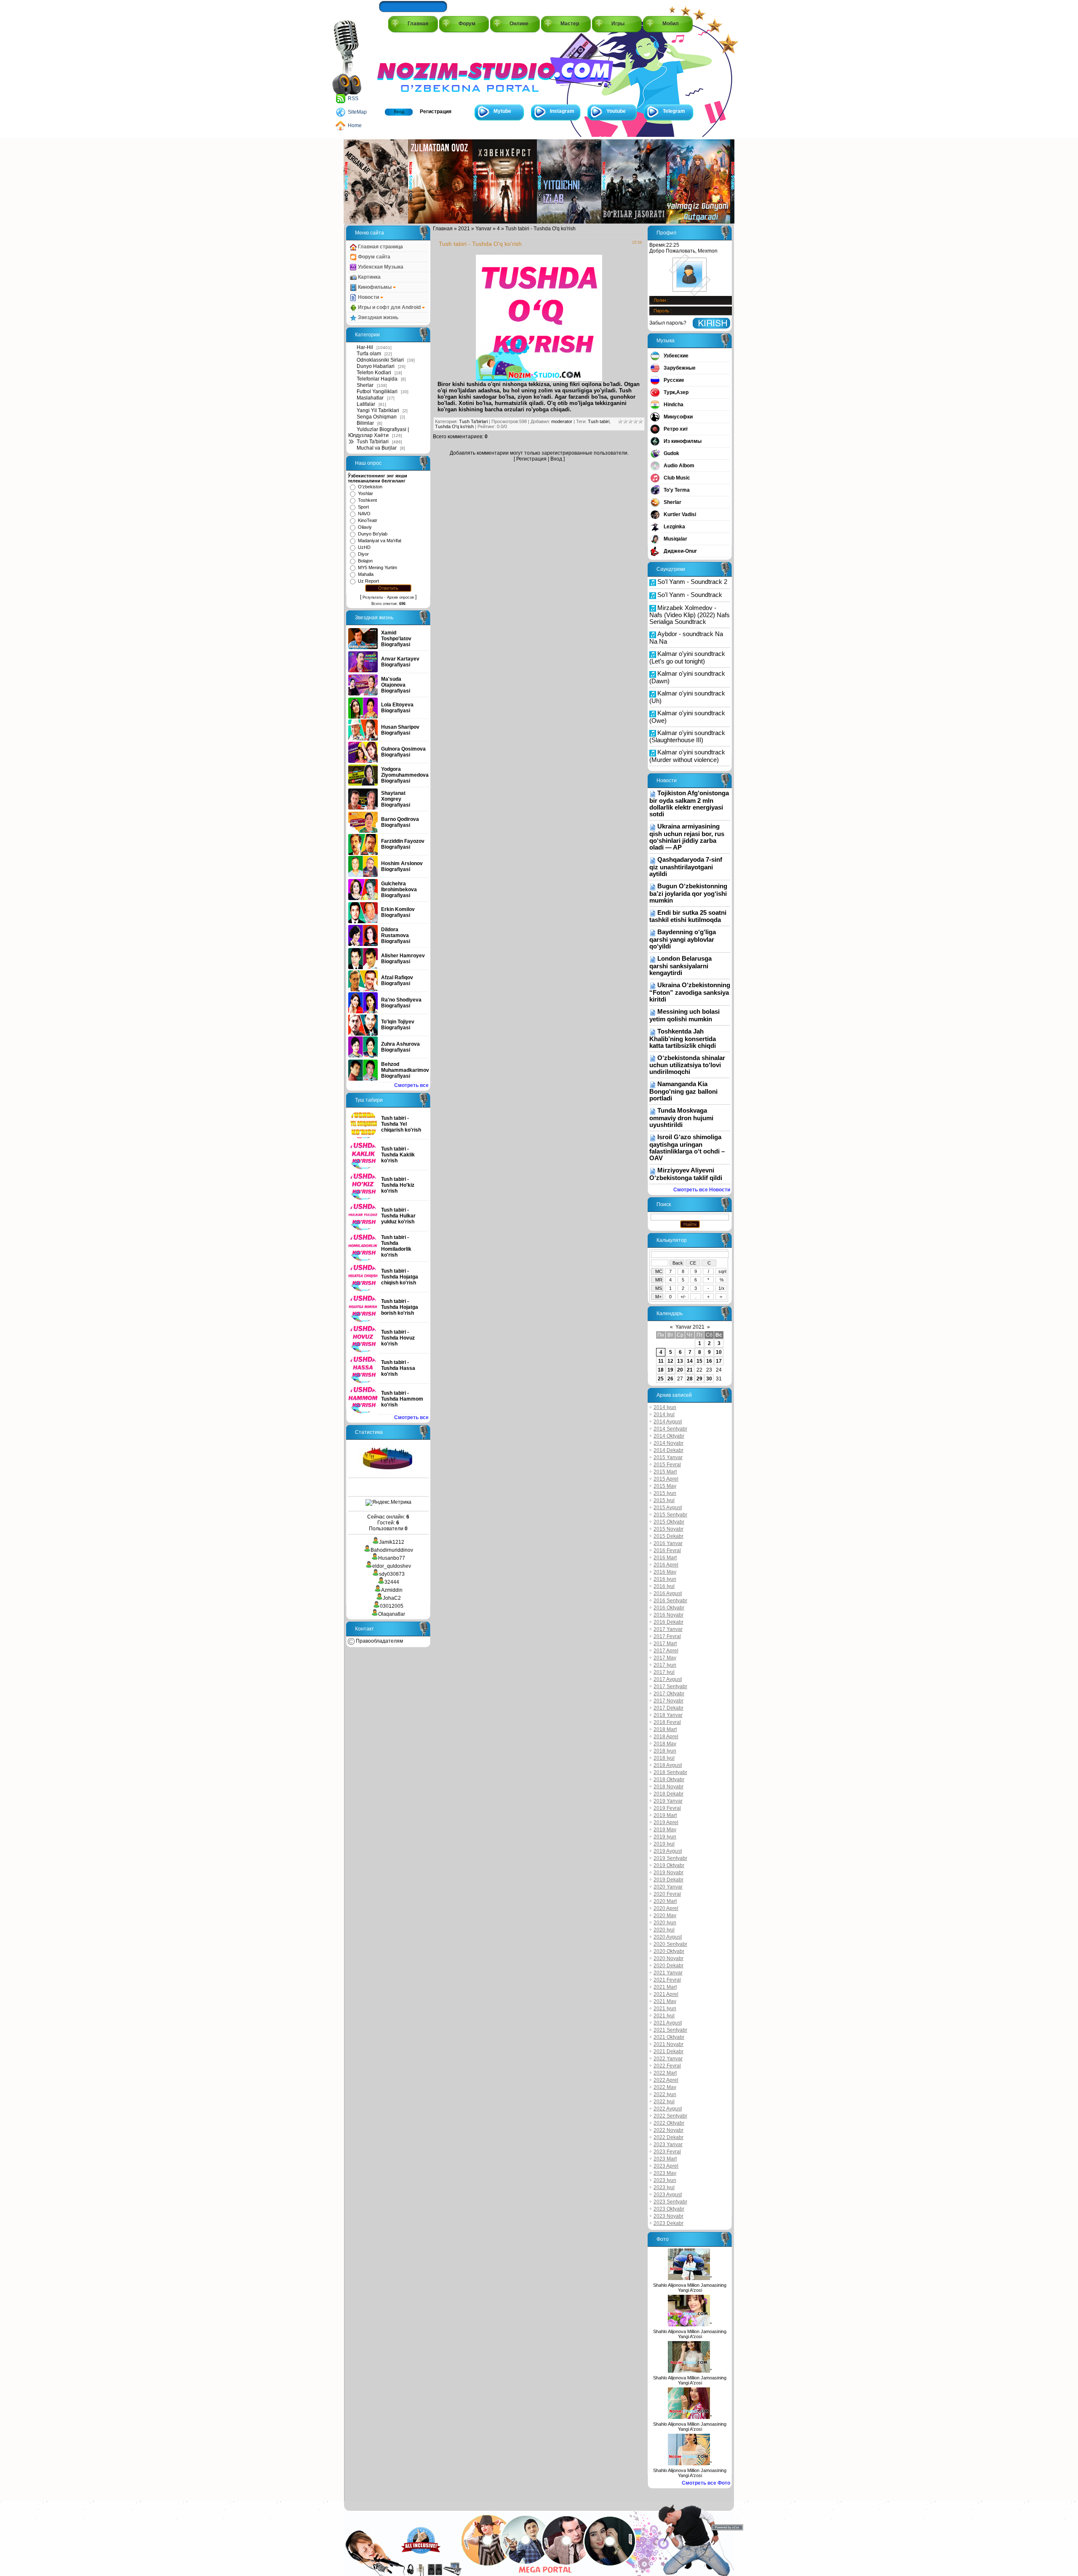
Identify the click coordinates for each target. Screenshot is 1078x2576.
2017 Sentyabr (670, 1686)
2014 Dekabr (668, 1450)
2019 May (665, 1830)
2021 (464, 229)
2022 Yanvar (668, 2059)
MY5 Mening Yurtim (378, 567)
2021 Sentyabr (670, 2030)
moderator (562, 421)
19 (670, 1370)
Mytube (502, 111)
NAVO (364, 514)
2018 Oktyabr (669, 1779)
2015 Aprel (666, 1479)
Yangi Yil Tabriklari (378, 410)
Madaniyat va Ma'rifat (380, 541)
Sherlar (365, 385)
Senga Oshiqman (377, 417)
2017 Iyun (665, 1665)
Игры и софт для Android (389, 307)
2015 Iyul (664, 1500)
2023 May (665, 2173)
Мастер (570, 24)
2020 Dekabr (668, 1966)
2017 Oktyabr (669, 1694)
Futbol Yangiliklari (377, 392)
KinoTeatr (368, 520)
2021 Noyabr (668, 2044)
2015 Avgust (668, 1508)
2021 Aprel (666, 1994)
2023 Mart (665, 2159)
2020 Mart (665, 1901)
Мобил (671, 24)
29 (699, 1379)
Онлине (519, 24)
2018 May (665, 1744)
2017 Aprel (666, 1651)
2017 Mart (665, 1644)
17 (719, 1361)
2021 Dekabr (668, 2051)
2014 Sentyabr (670, 1429)
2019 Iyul (664, 1844)
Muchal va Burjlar (377, 448)
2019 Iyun (665, 1837)
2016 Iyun (665, 1579)
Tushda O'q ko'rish (454, 426)
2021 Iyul (664, 2016)
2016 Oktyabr (669, 1608)
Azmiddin (392, 1590)
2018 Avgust (668, 1765)
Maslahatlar (370, 398)
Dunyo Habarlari (376, 366)
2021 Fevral (667, 1980)
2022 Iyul (664, 2102)
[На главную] (415, 68)
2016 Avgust (668, 1593)
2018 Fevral (667, 1722)
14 (690, 1361)
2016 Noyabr (668, 1615)
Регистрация (436, 112)
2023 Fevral (667, 2152)
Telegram (674, 111)
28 (690, 1379)
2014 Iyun (665, 1407)
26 (670, 1379)
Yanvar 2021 (690, 1327)
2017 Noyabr (668, 1701)
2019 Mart (665, 1815)
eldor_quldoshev (392, 1566)
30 (709, 1379)
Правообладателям (379, 1641)
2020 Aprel (666, 1908)
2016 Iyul (664, 1586)
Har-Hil (365, 347)
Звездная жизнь (378, 317)
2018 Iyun (665, 1751)
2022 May (665, 2087)
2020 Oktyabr (669, 1951)
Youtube (616, 111)
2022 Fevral (667, 2066)
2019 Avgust (668, 1851)
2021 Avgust (668, 2023)
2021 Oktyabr (669, 2037)
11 (661, 1361)
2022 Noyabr (668, 2130)
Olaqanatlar (392, 1614)
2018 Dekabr (668, 1794)
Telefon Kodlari (374, 373)
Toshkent (367, 500)
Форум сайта (374, 257)
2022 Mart (665, 2073)
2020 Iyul (664, 1930)
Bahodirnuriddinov (392, 1550)
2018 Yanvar (668, 1715)
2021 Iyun (665, 2009)
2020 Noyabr (668, 1958)
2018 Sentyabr (670, 1772)
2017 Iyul (664, 1672)
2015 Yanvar (668, 1457)
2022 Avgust (668, 2109)
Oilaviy (365, 527)
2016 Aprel (666, 1565)
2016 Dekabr (668, 1622)
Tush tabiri (599, 421)
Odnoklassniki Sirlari (380, 360)
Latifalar (366, 404)
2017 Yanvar (668, 1629)
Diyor (363, 554)
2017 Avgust (668, 1679)
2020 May (665, 1915)
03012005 (392, 1606)
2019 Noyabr (668, 1873)
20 (680, 1370)
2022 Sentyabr (670, 2116)
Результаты (373, 597)
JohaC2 (392, 1598)
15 (699, 1361)
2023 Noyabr (668, 2216)
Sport (363, 507)
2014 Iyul (664, 1415)
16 (709, 1361)
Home (355, 125)
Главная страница (380, 247)
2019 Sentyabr (670, 1858)
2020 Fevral (667, 1894)
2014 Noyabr (668, 1443)
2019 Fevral (667, 1808)
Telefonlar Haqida (377, 379)
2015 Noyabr (668, 1529)
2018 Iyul (664, 1758)
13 (680, 1361)
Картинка (369, 277)
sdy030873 (392, 1574)
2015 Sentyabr (670, 1515)
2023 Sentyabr (670, 2202)
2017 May (665, 1658)
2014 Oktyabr (669, 1436)
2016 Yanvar (668, 1543)
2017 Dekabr (668, 1708)
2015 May (665, 1486)
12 (670, 1361)
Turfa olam (369, 354)
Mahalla (366, 574)
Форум (467, 24)
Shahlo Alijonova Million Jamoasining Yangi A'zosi (690, 2288)
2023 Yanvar (668, 2144)
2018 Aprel (666, 1737)
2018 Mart (665, 1729)
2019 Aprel (666, 1822)
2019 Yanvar (668, 1801)
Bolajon (365, 561)
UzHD (364, 547)
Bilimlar (365, 423)
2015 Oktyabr (669, 1522)
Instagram (562, 111)
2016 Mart (665, 1558)
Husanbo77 (392, 1558)
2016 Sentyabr (670, 1601)
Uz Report (368, 581)
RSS (353, 99)
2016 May (665, 1572)
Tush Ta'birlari (373, 442)
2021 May (665, 2001)
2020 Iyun (665, 1923)
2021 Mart (665, 1987)
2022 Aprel (666, 2080)
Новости (368, 297)
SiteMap (357, 112)
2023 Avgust (668, 2195)
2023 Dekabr (668, 2223)
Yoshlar (366, 493)
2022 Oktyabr (669, 2123)
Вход (399, 112)
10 (719, 1352)
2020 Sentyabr (670, 1944)
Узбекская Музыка (380, 267)
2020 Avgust (668, 1937)
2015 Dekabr (668, 1536)
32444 (392, 1582)
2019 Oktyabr (669, 1865)
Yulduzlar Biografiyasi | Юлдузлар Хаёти (379, 432)
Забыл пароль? (668, 323)
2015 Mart (665, 1472)
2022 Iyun (665, 2094)
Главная (418, 24)
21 (690, 1370)
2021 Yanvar (668, 1973)
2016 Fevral (667, 1550)
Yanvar (483, 229)
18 (661, 1370)
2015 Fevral (667, 1465)
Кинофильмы (375, 287)
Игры (618, 24)
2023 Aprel (666, 2166)
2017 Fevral (667, 1636)
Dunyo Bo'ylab (373, 534)
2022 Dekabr (668, 2137)
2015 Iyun (665, 1493)
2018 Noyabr (668, 1787)
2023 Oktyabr (669, 2209)
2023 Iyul (664, 2187)
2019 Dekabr (668, 1880)
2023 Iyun (665, 2180)
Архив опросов (400, 597)
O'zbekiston (370, 487)
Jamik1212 (392, 1542)
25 (661, 1379)
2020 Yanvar (668, 1887)
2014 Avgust (668, 1422)
